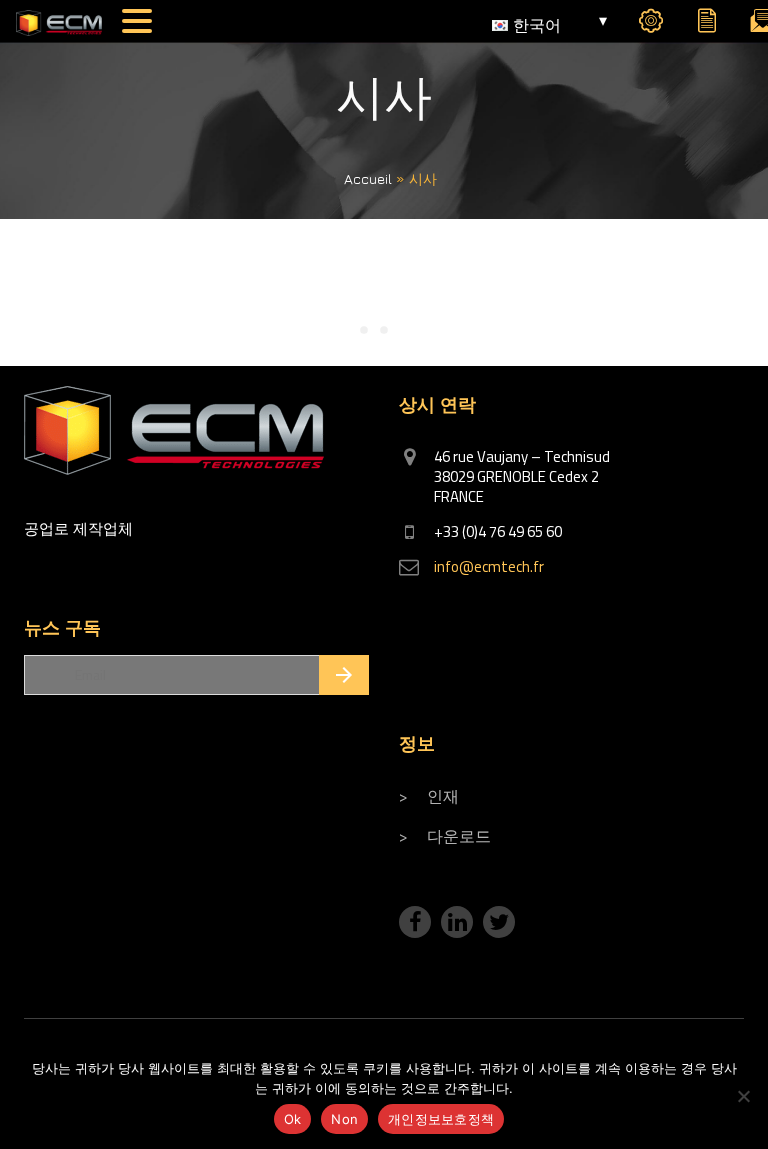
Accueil (368, 178)
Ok (293, 1119)
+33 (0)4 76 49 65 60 (498, 531)
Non (344, 1119)
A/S (651, 26)
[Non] (743, 1096)
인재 (443, 796)
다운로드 (459, 836)
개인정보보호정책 (441, 1119)
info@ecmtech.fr (489, 566)
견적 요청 (707, 26)
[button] (140, 21)
